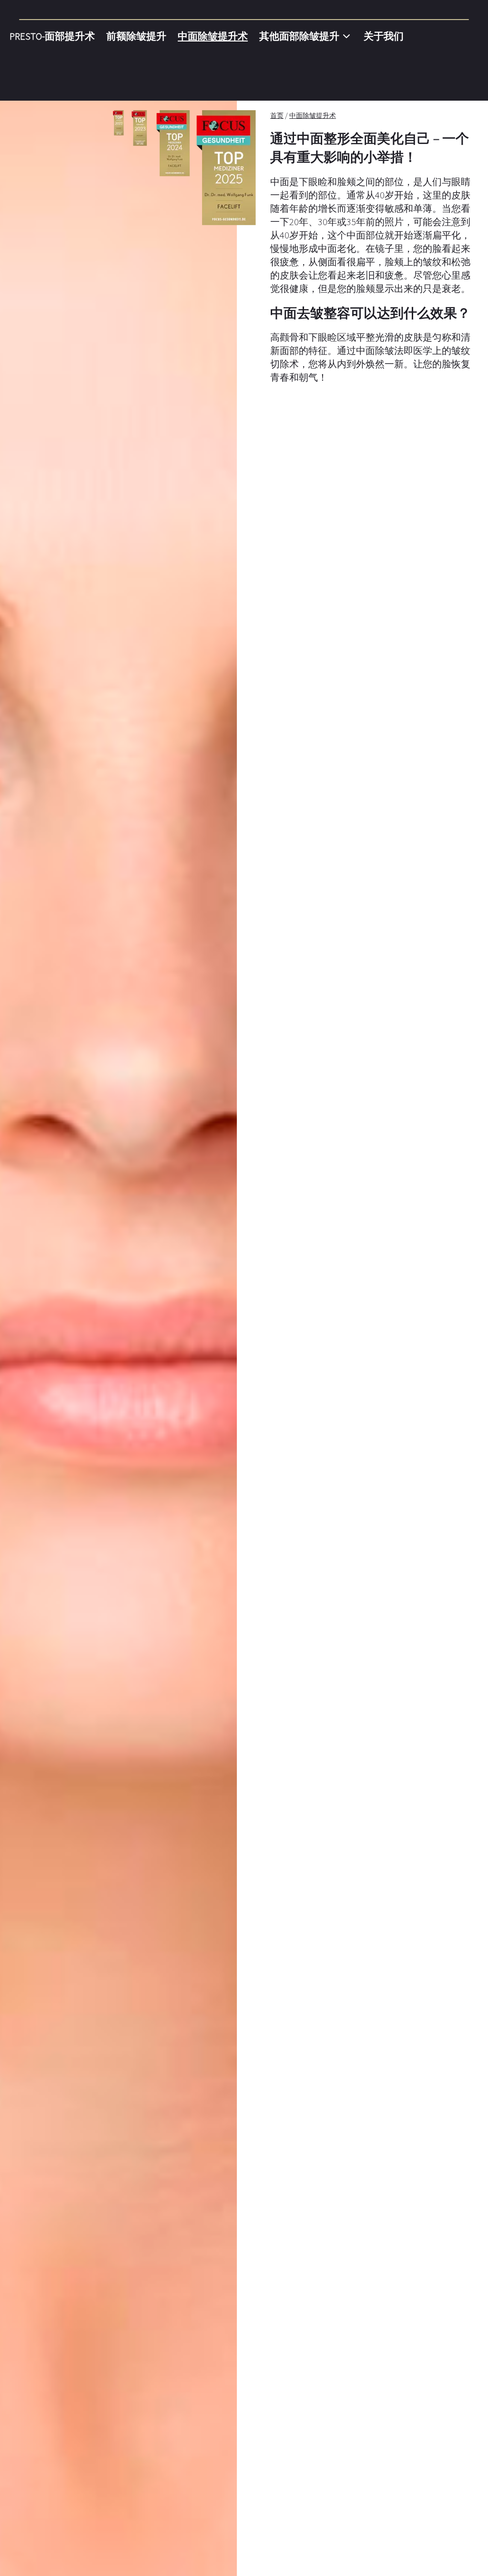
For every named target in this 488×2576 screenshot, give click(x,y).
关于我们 (384, 36)
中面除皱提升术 (213, 36)
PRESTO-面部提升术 (52, 36)
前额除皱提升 (136, 36)
